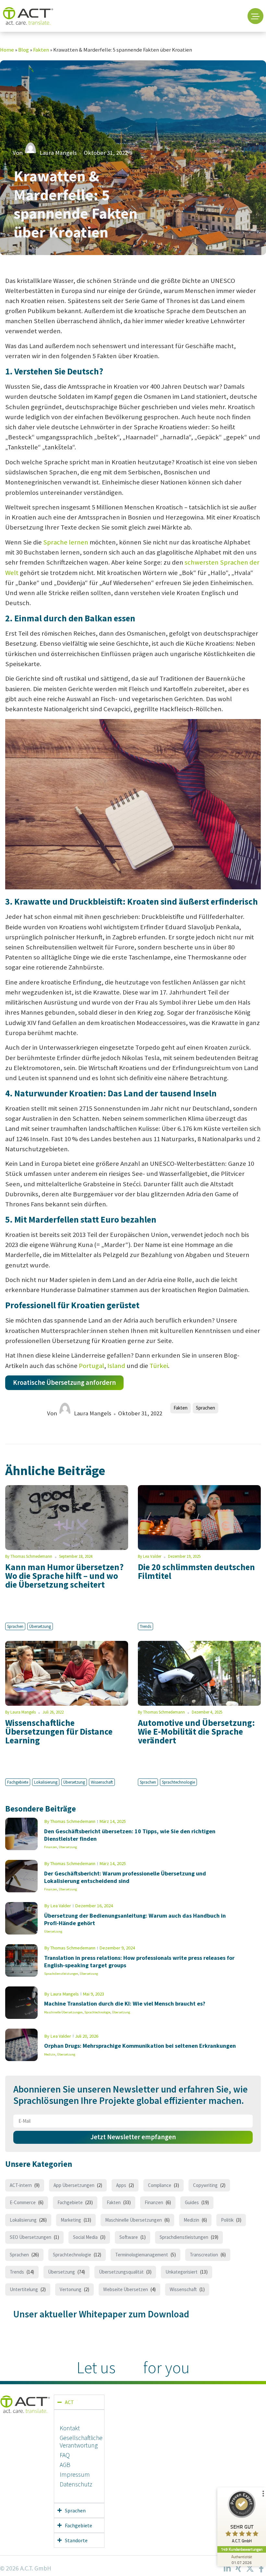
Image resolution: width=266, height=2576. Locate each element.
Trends (145, 1626)
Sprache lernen (66, 542)
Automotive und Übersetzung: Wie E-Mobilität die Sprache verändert (196, 1731)
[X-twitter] (250, 2569)
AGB (65, 2465)
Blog (24, 50)
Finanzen (51, 1847)
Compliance (160, 2185)
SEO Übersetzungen (30, 2237)
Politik (227, 2220)
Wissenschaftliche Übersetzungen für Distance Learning (59, 1731)
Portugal (91, 1366)
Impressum (75, 2474)
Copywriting (205, 2185)
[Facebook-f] (261, 2569)
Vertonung (71, 2289)
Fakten (41, 50)
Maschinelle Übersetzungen (63, 2012)
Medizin (50, 2054)
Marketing (71, 2220)
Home (7, 50)
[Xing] (238, 2569)
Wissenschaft (102, 1782)
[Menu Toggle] (255, 16)
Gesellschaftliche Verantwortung (79, 2442)
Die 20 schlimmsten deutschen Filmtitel (196, 1571)
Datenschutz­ (76, 2484)
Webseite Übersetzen (126, 2289)
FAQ (65, 2455)
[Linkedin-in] (227, 2569)
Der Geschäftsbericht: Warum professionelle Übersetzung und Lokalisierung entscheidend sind (125, 1877)
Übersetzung (40, 1626)
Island (116, 1366)
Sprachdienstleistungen (61, 1974)
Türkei (159, 1366)
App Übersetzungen (74, 2185)
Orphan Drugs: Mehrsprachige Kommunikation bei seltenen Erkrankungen (140, 2046)
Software (129, 2237)
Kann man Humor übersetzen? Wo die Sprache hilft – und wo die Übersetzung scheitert (64, 1576)
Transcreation (204, 2255)
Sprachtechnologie (178, 1782)
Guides (192, 2202)
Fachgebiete (18, 1782)
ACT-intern (21, 2185)
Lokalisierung (46, 1782)
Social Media (85, 2237)
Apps (121, 2185)
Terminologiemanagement (142, 2255)
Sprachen (206, 1408)
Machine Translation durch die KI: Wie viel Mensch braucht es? (125, 2003)
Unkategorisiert (181, 2272)
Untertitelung (24, 2289)
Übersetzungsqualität (121, 2272)
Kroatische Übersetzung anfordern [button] (64, 1383)
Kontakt (70, 2428)
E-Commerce (23, 2202)
